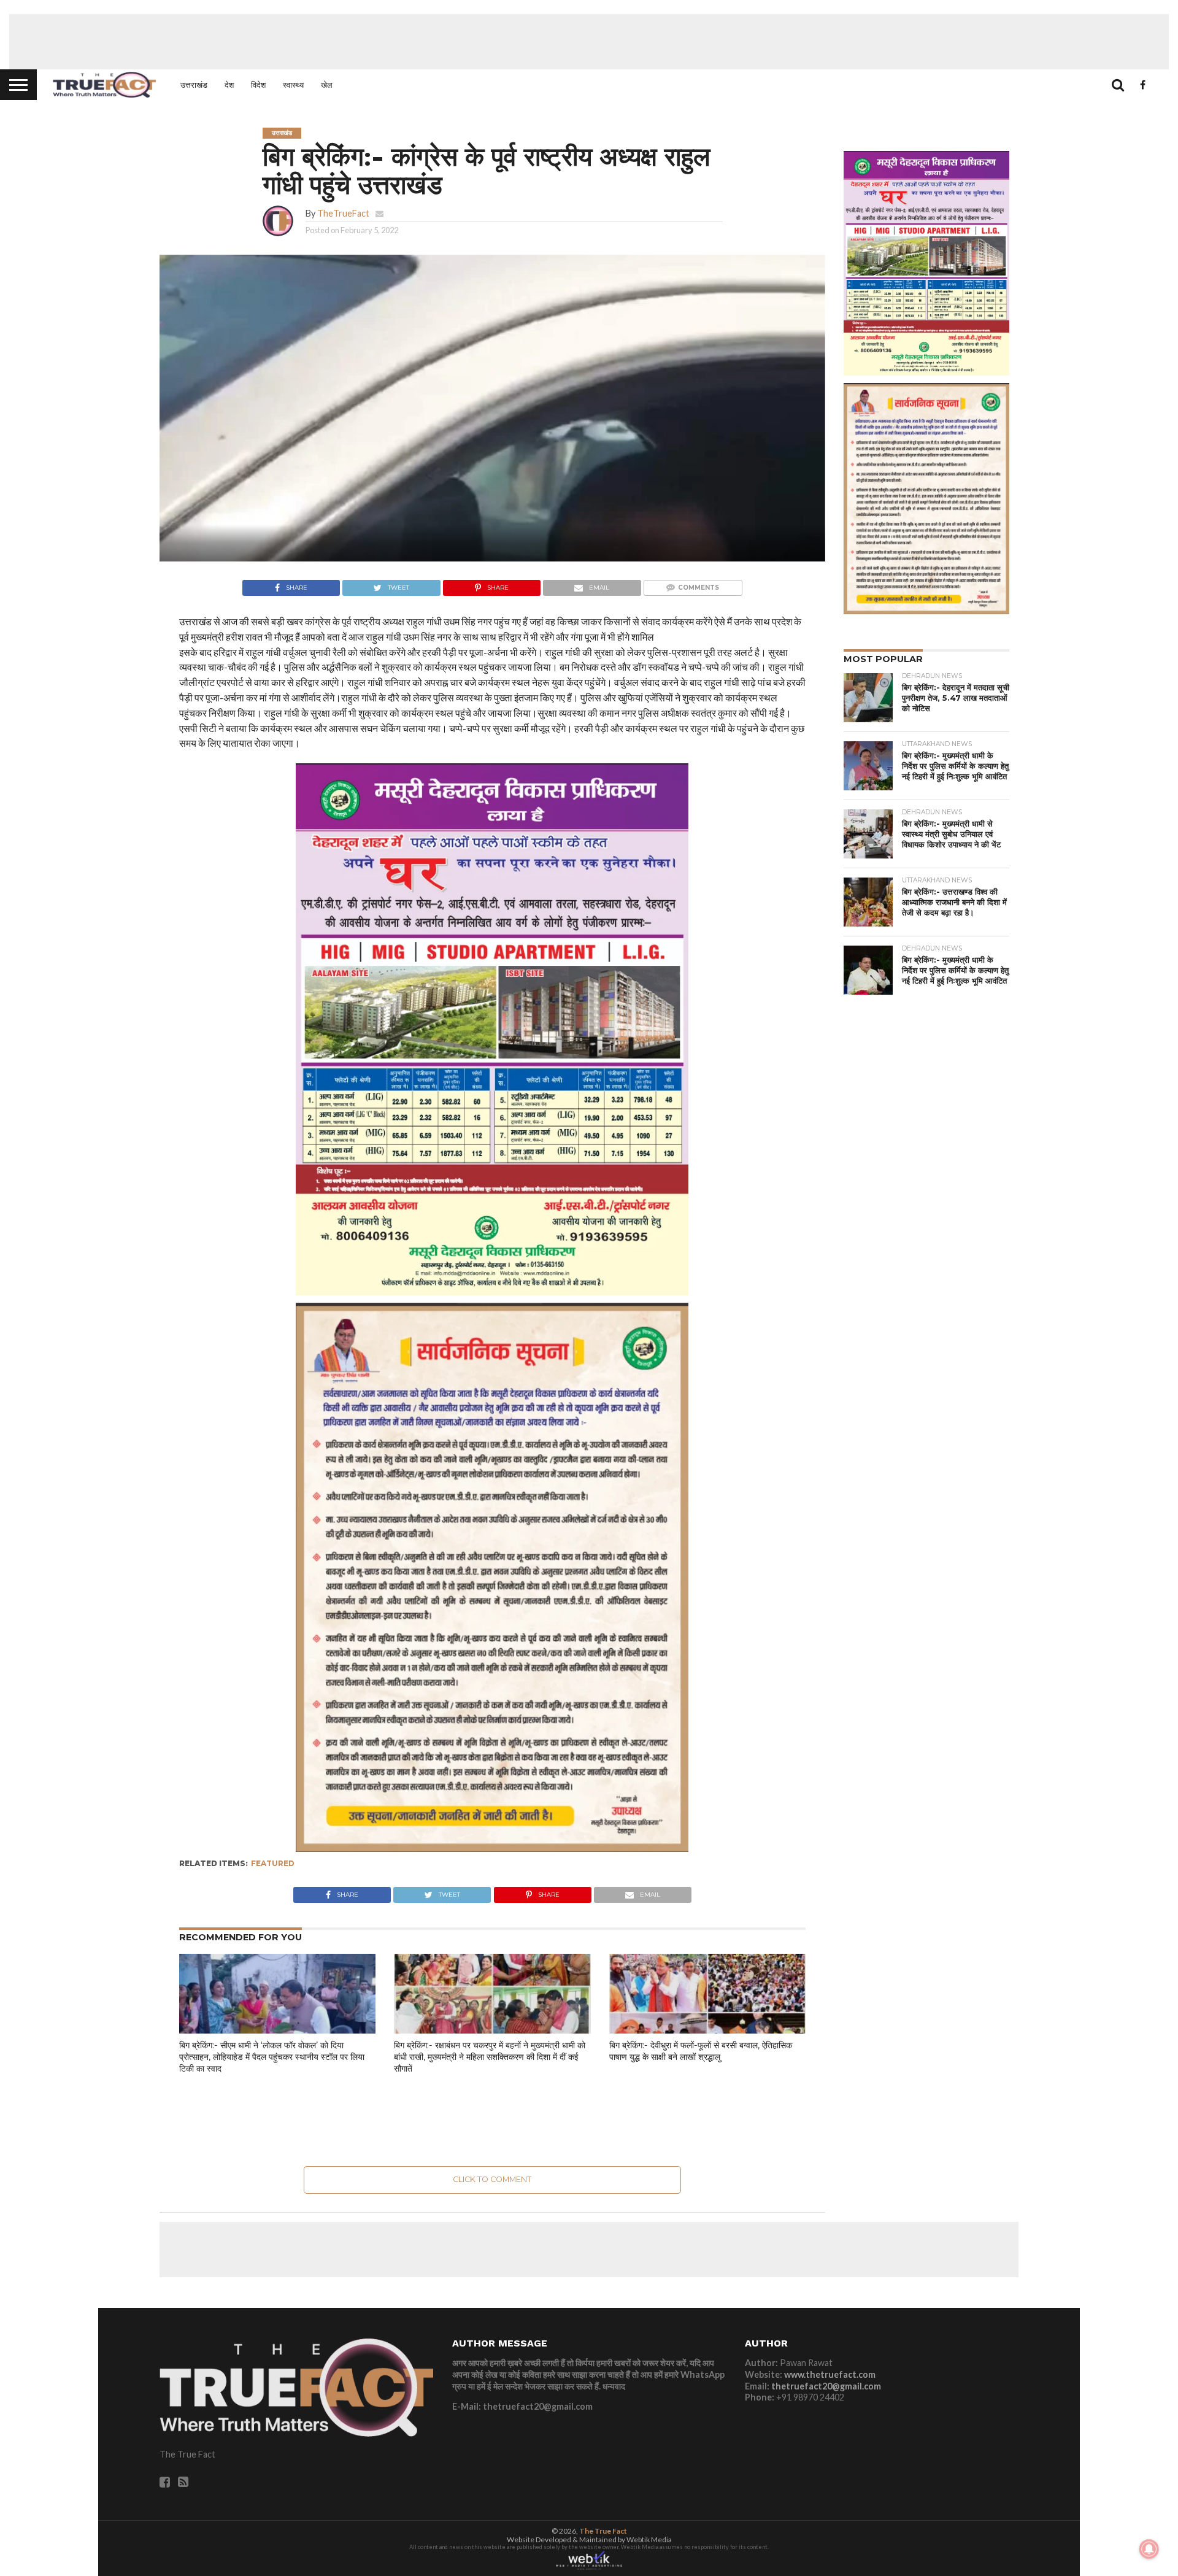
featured (273, 1863)
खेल (327, 85)
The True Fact (603, 2531)
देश (229, 85)
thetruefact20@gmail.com (826, 2386)
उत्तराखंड (194, 85)
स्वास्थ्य (293, 85)
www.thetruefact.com (830, 2374)
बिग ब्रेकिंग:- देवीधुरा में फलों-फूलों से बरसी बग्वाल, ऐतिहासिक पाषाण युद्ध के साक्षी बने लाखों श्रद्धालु (701, 2051)
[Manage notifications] (1149, 2549)
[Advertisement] (589, 42)
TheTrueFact (343, 213)
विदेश (258, 85)
